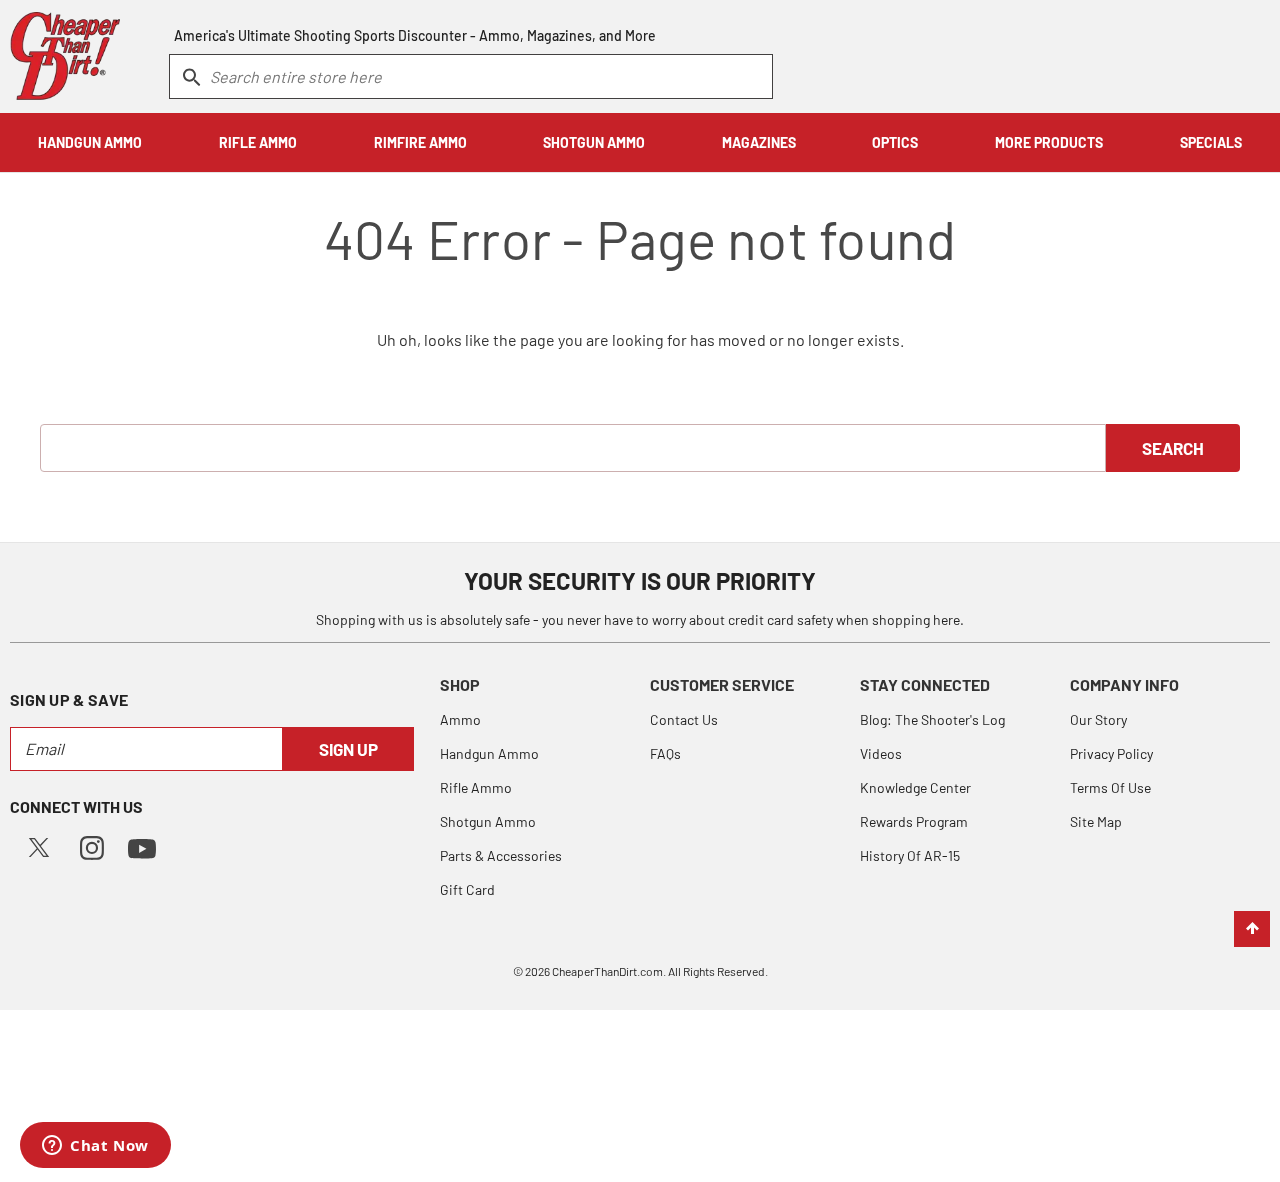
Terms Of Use (1110, 787)
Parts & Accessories (501, 855)
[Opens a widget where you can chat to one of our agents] (95, 1147)
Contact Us (684, 719)
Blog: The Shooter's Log (932, 719)
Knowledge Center (915, 787)
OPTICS (895, 142)
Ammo (460, 719)
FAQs (665, 753)
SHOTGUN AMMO (594, 142)
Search (1173, 448)
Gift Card (467, 889)
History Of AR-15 (910, 855)
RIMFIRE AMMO (420, 142)
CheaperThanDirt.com (607, 971)
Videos (881, 753)
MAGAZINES (759, 142)
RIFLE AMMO (258, 142)
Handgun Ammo (489, 753)
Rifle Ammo (476, 787)
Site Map (1096, 821)
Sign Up (348, 749)
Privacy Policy (1111, 753)
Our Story (1098, 719)
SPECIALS (1211, 142)
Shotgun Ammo (488, 821)
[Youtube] (142, 846)
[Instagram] (92, 845)
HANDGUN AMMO (90, 142)
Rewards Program (914, 821)
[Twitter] (39, 845)
